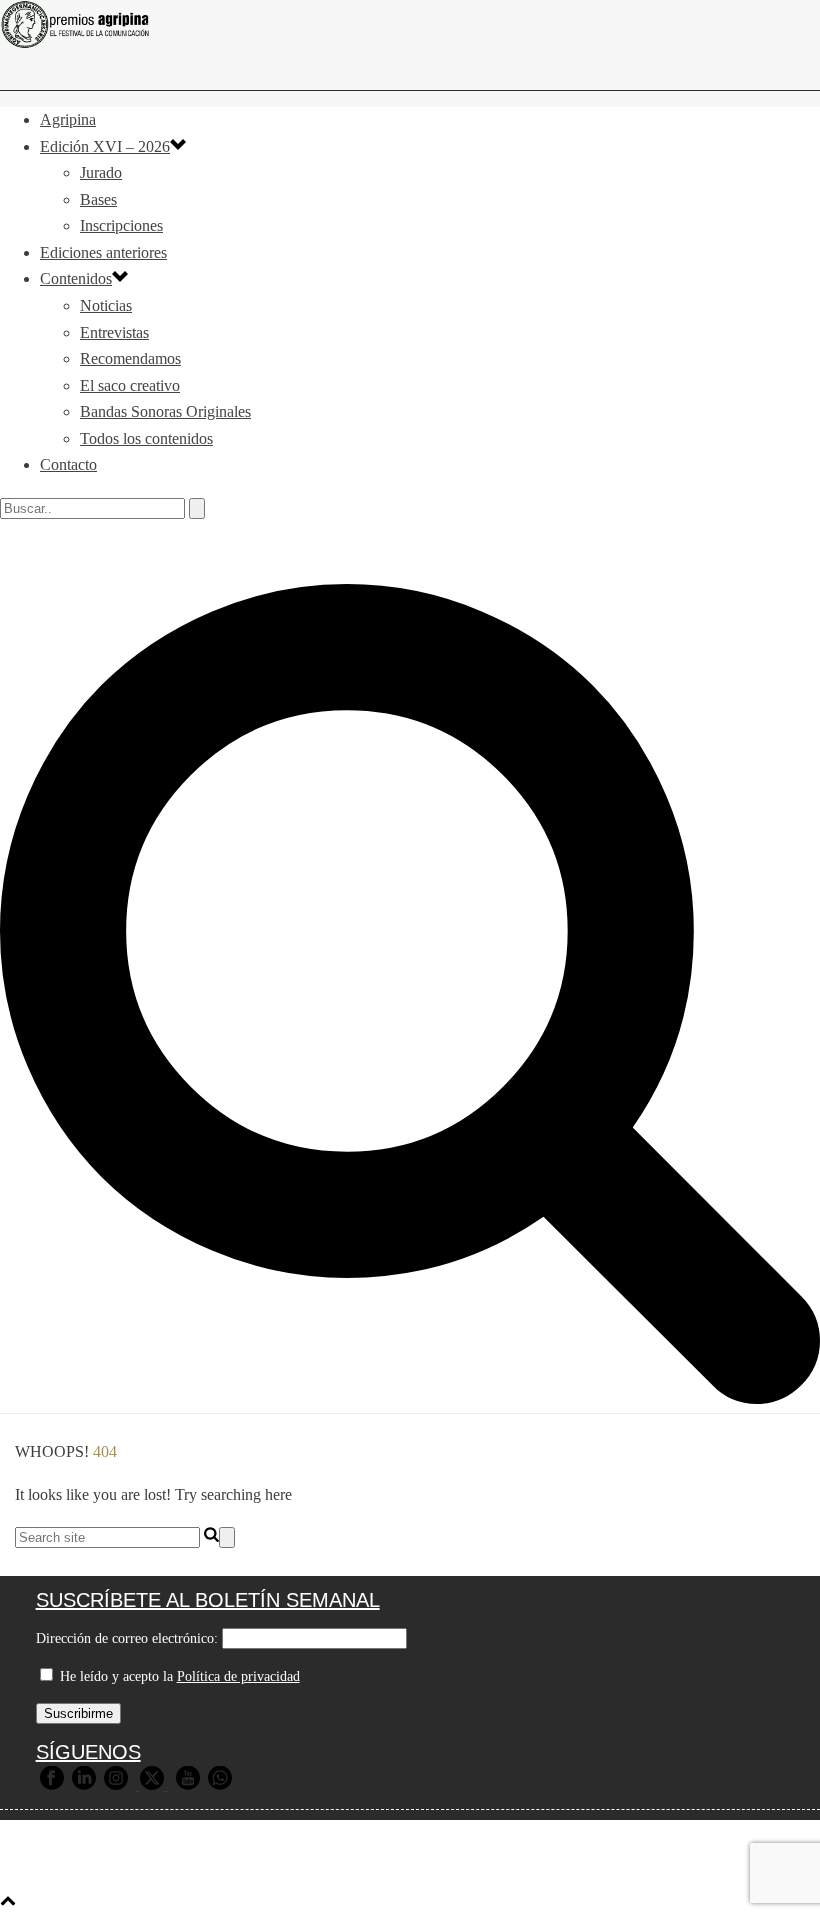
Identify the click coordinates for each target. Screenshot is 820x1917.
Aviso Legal (343, 1868)
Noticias (106, 305)
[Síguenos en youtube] (188, 1785)
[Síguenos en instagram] (116, 1785)
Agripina (68, 119)
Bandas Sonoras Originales (165, 411)
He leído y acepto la (178, 1676)
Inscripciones (121, 225)
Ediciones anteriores (103, 252)
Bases (98, 199)
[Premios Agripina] (410, 24)
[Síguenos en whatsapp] (220, 1785)
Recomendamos (130, 358)
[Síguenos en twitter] (152, 1785)
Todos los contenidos (146, 438)
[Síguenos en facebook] (52, 1785)
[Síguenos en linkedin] (84, 1785)
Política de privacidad (238, 1676)
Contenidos (76, 278)
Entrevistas (114, 332)
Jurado (101, 172)
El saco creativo (130, 385)
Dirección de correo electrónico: (127, 1638)
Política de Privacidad (475, 1868)
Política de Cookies (634, 1868)
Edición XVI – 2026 (105, 146)
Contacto (68, 464)
